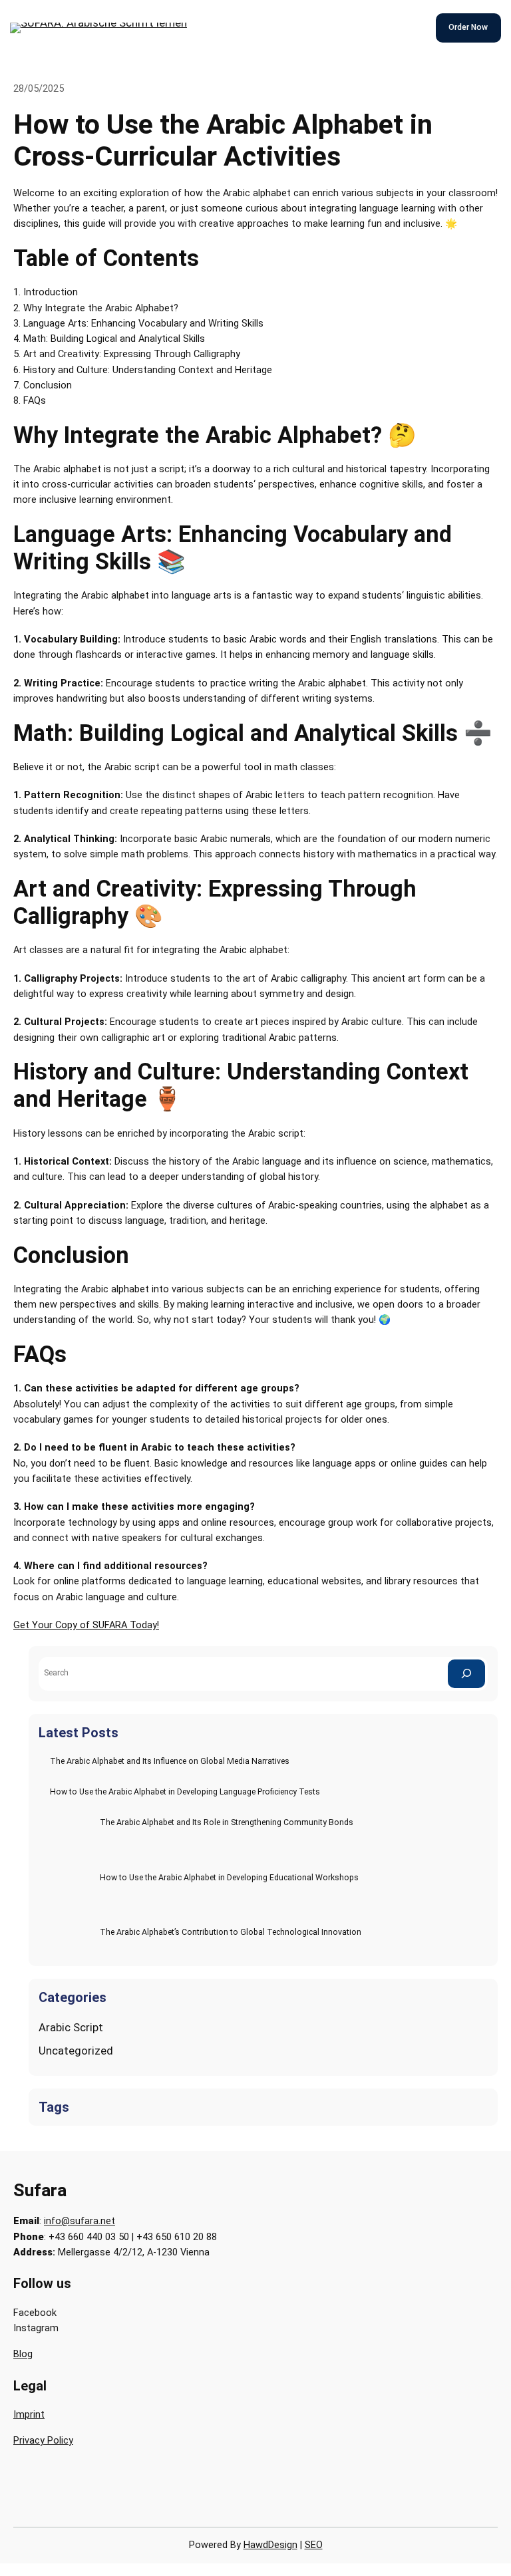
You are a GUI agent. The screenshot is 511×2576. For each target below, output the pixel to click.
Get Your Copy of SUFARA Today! (86, 1625)
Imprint (29, 2415)
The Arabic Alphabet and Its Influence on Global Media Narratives (170, 1761)
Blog (23, 2354)
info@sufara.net (80, 2221)
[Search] (466, 1674)
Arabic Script (71, 2027)
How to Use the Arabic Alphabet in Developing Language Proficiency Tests (185, 1792)
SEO (314, 2545)
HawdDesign (270, 2545)
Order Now (468, 27)
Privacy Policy (43, 2441)
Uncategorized (76, 2051)
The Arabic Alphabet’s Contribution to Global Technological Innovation (231, 1932)
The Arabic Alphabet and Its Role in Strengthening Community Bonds (227, 1822)
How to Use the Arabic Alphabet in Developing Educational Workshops (229, 1878)
